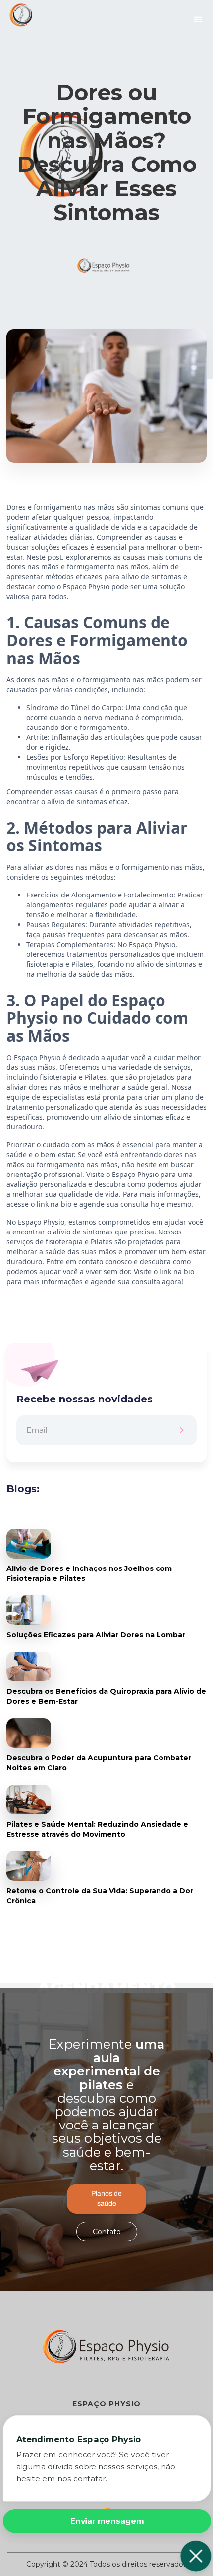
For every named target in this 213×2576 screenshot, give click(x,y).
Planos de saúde (106, 2199)
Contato (107, 2232)
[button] (198, 20)
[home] (17, 15)
